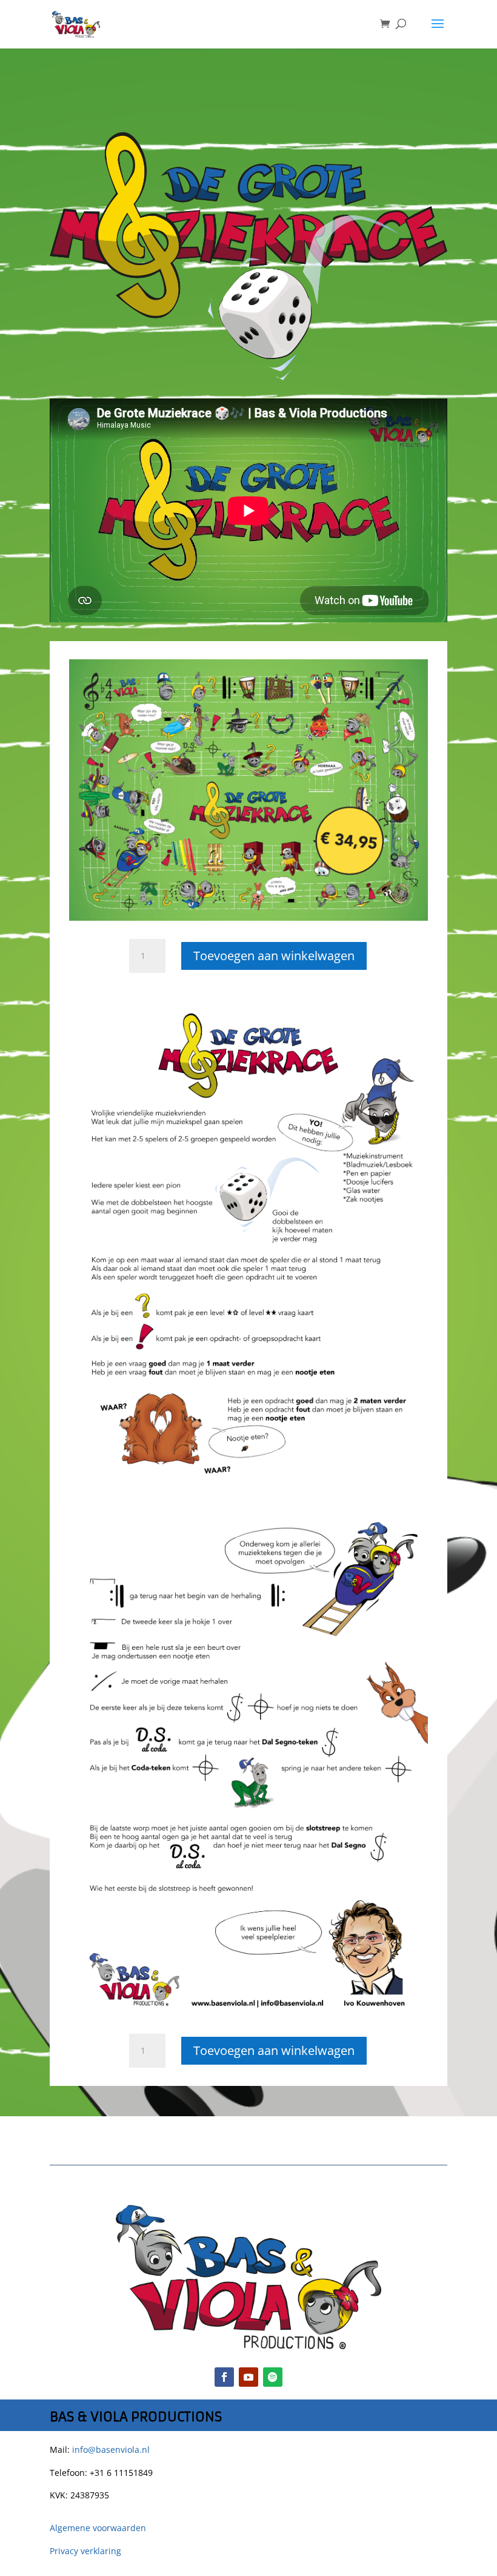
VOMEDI (259, 2567)
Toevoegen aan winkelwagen (274, 956)
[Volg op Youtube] (248, 2377)
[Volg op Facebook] (224, 2377)
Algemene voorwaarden (98, 2528)
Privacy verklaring (85, 2551)
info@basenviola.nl (111, 2450)
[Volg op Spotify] (273, 2377)
